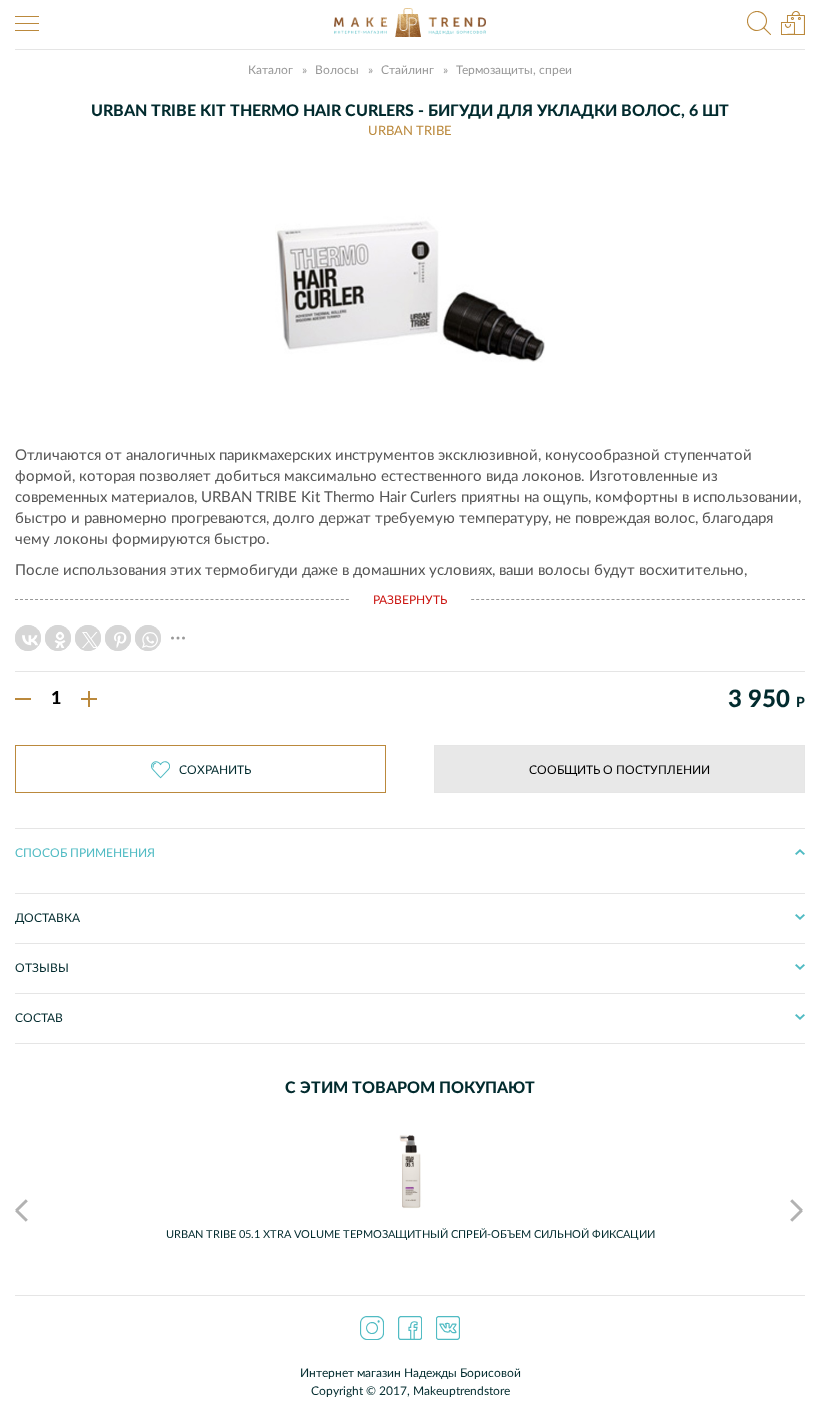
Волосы (337, 70)
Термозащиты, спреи (514, 70)
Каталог (270, 70)
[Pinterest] (118, 638)
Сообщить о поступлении (619, 770)
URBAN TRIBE (410, 131)
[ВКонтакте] (28, 638)
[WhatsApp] (148, 638)
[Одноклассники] (58, 638)
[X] (88, 638)
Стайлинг (407, 70)
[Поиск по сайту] (759, 25)
